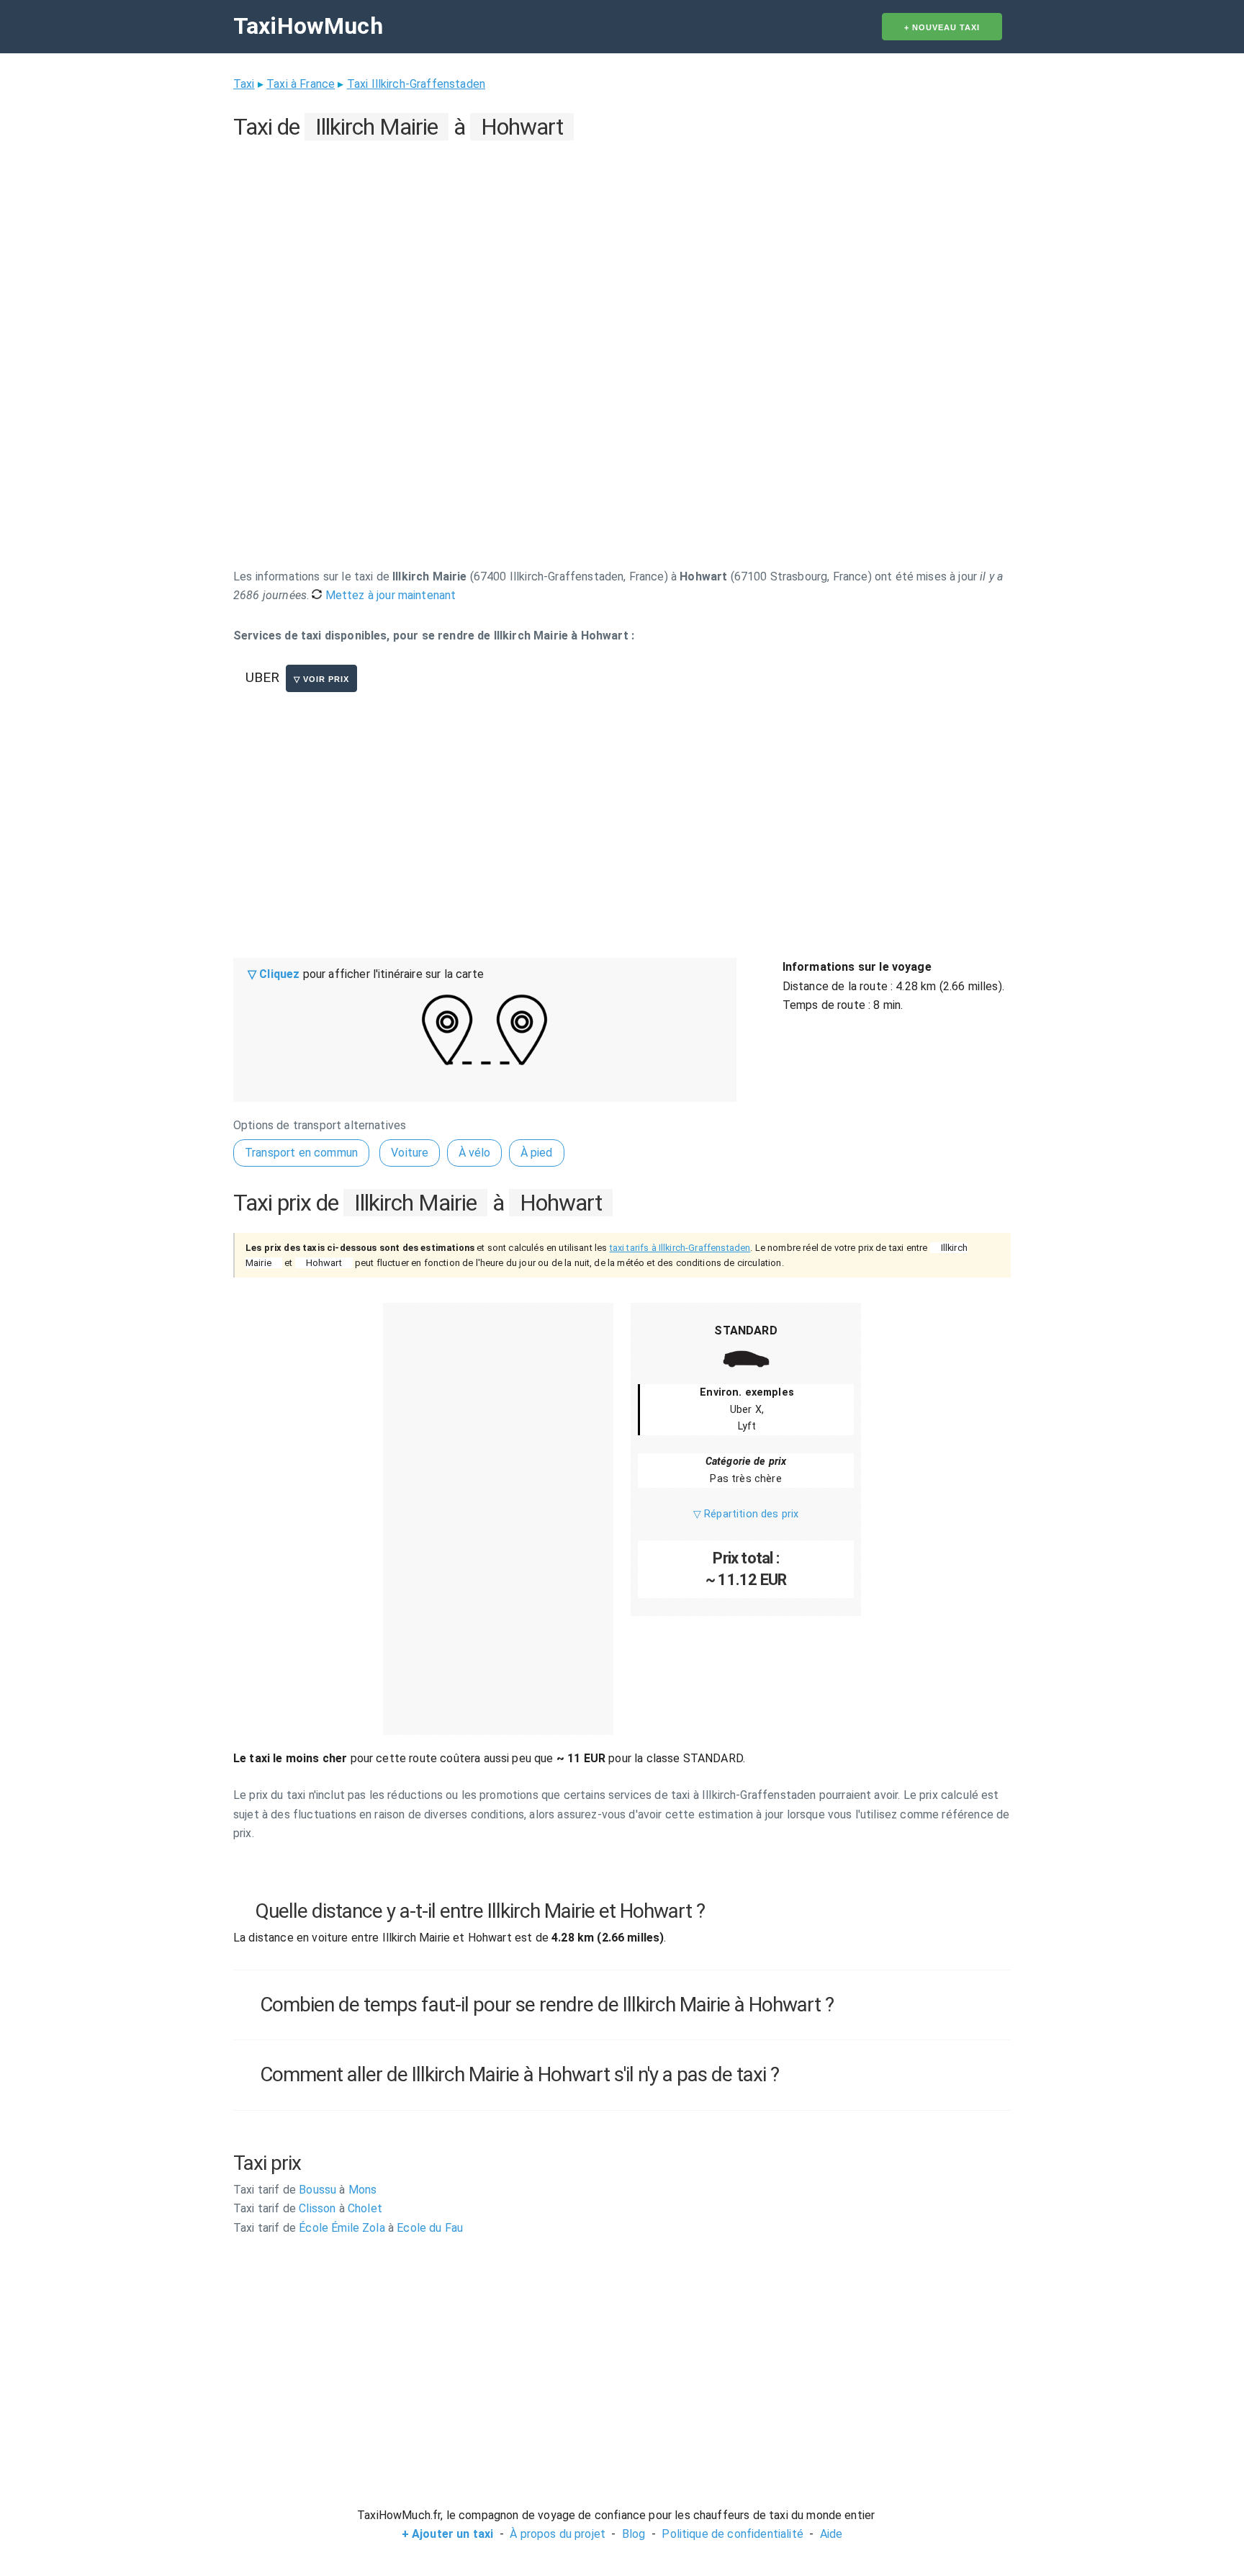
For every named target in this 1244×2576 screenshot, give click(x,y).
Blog (634, 2534)
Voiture (410, 1153)
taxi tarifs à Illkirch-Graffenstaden (680, 1248)
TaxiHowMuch (308, 26)
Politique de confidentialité (732, 2534)
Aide (831, 2534)
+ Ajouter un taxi (448, 2534)
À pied (537, 1153)
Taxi (244, 84)
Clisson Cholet (308, 2208)
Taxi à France (301, 84)
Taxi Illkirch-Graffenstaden (416, 84)
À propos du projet (558, 2534)
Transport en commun (301, 1153)
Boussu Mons (305, 2190)
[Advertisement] (622, 246)
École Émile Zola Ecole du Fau (348, 2228)
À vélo (475, 1153)
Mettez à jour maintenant (389, 595)
